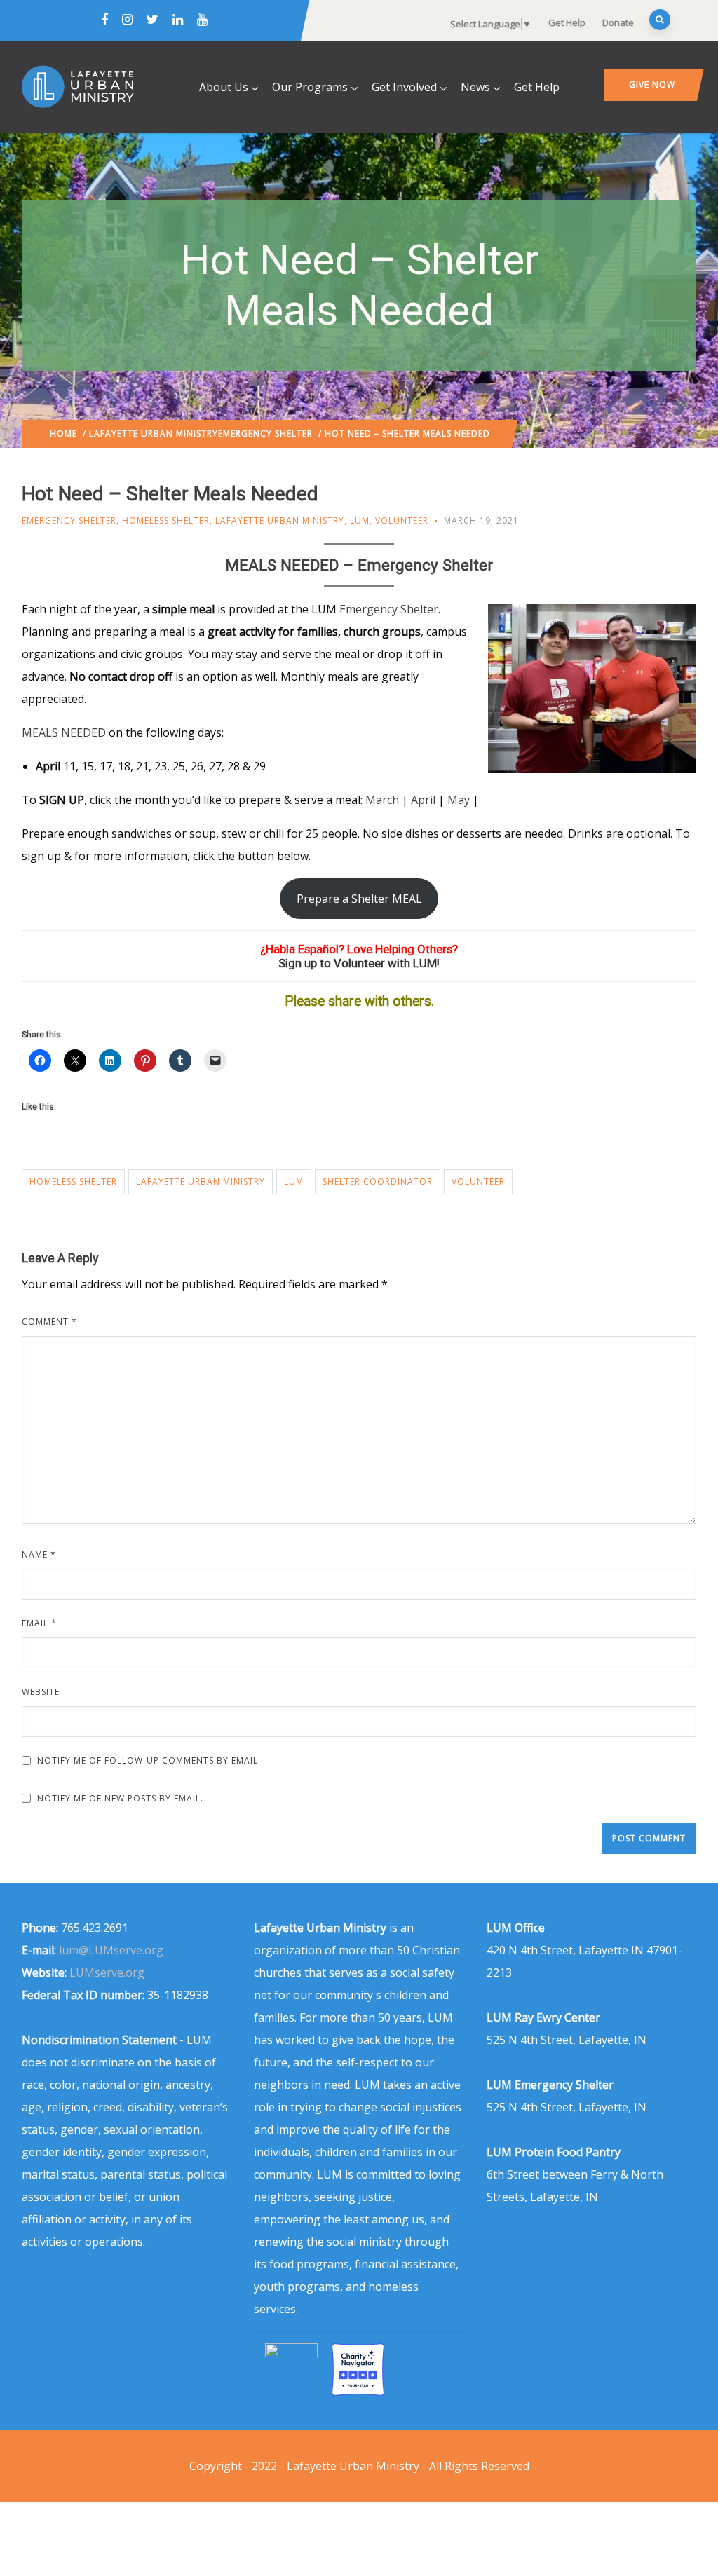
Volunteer (402, 520)
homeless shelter (73, 1181)
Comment (49, 1322)
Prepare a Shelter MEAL (359, 899)
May (460, 800)
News (475, 87)
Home (63, 434)
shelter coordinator (378, 1181)
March (384, 800)
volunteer (478, 1181)
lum (294, 1181)
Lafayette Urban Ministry (154, 434)
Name (39, 1554)
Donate (618, 22)
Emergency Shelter (265, 434)
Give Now (652, 84)
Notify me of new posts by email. (120, 1798)
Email (39, 1623)
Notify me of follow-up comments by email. (149, 1760)
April (425, 800)
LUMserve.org (107, 1972)
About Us (224, 87)
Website (41, 1692)
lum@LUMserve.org (111, 1950)
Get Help (567, 22)
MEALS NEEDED (64, 732)
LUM (360, 520)
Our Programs (310, 87)
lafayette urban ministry (201, 1181)
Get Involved (404, 87)
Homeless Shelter (166, 520)
